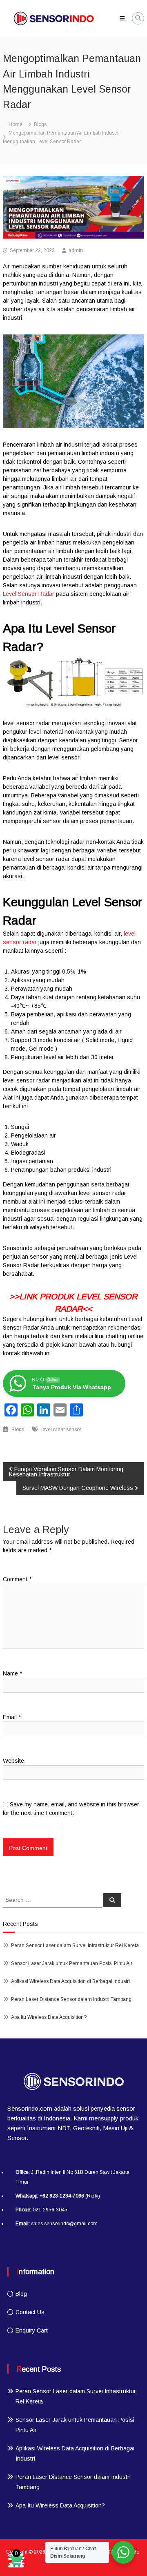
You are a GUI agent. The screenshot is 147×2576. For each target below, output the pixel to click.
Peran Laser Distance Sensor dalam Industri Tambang (71, 1999)
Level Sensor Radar (29, 594)
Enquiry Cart (32, 2330)
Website (13, 1761)
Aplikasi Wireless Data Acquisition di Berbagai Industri (70, 1981)
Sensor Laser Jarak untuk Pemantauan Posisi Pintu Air (72, 1963)
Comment (17, 1579)
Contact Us (30, 2312)
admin (76, 250)
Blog (21, 2294)
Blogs (40, 124)
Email (12, 1717)
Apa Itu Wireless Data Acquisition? (49, 2017)
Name (12, 1673)
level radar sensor (61, 1430)
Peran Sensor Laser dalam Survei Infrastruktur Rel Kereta (75, 1945)
